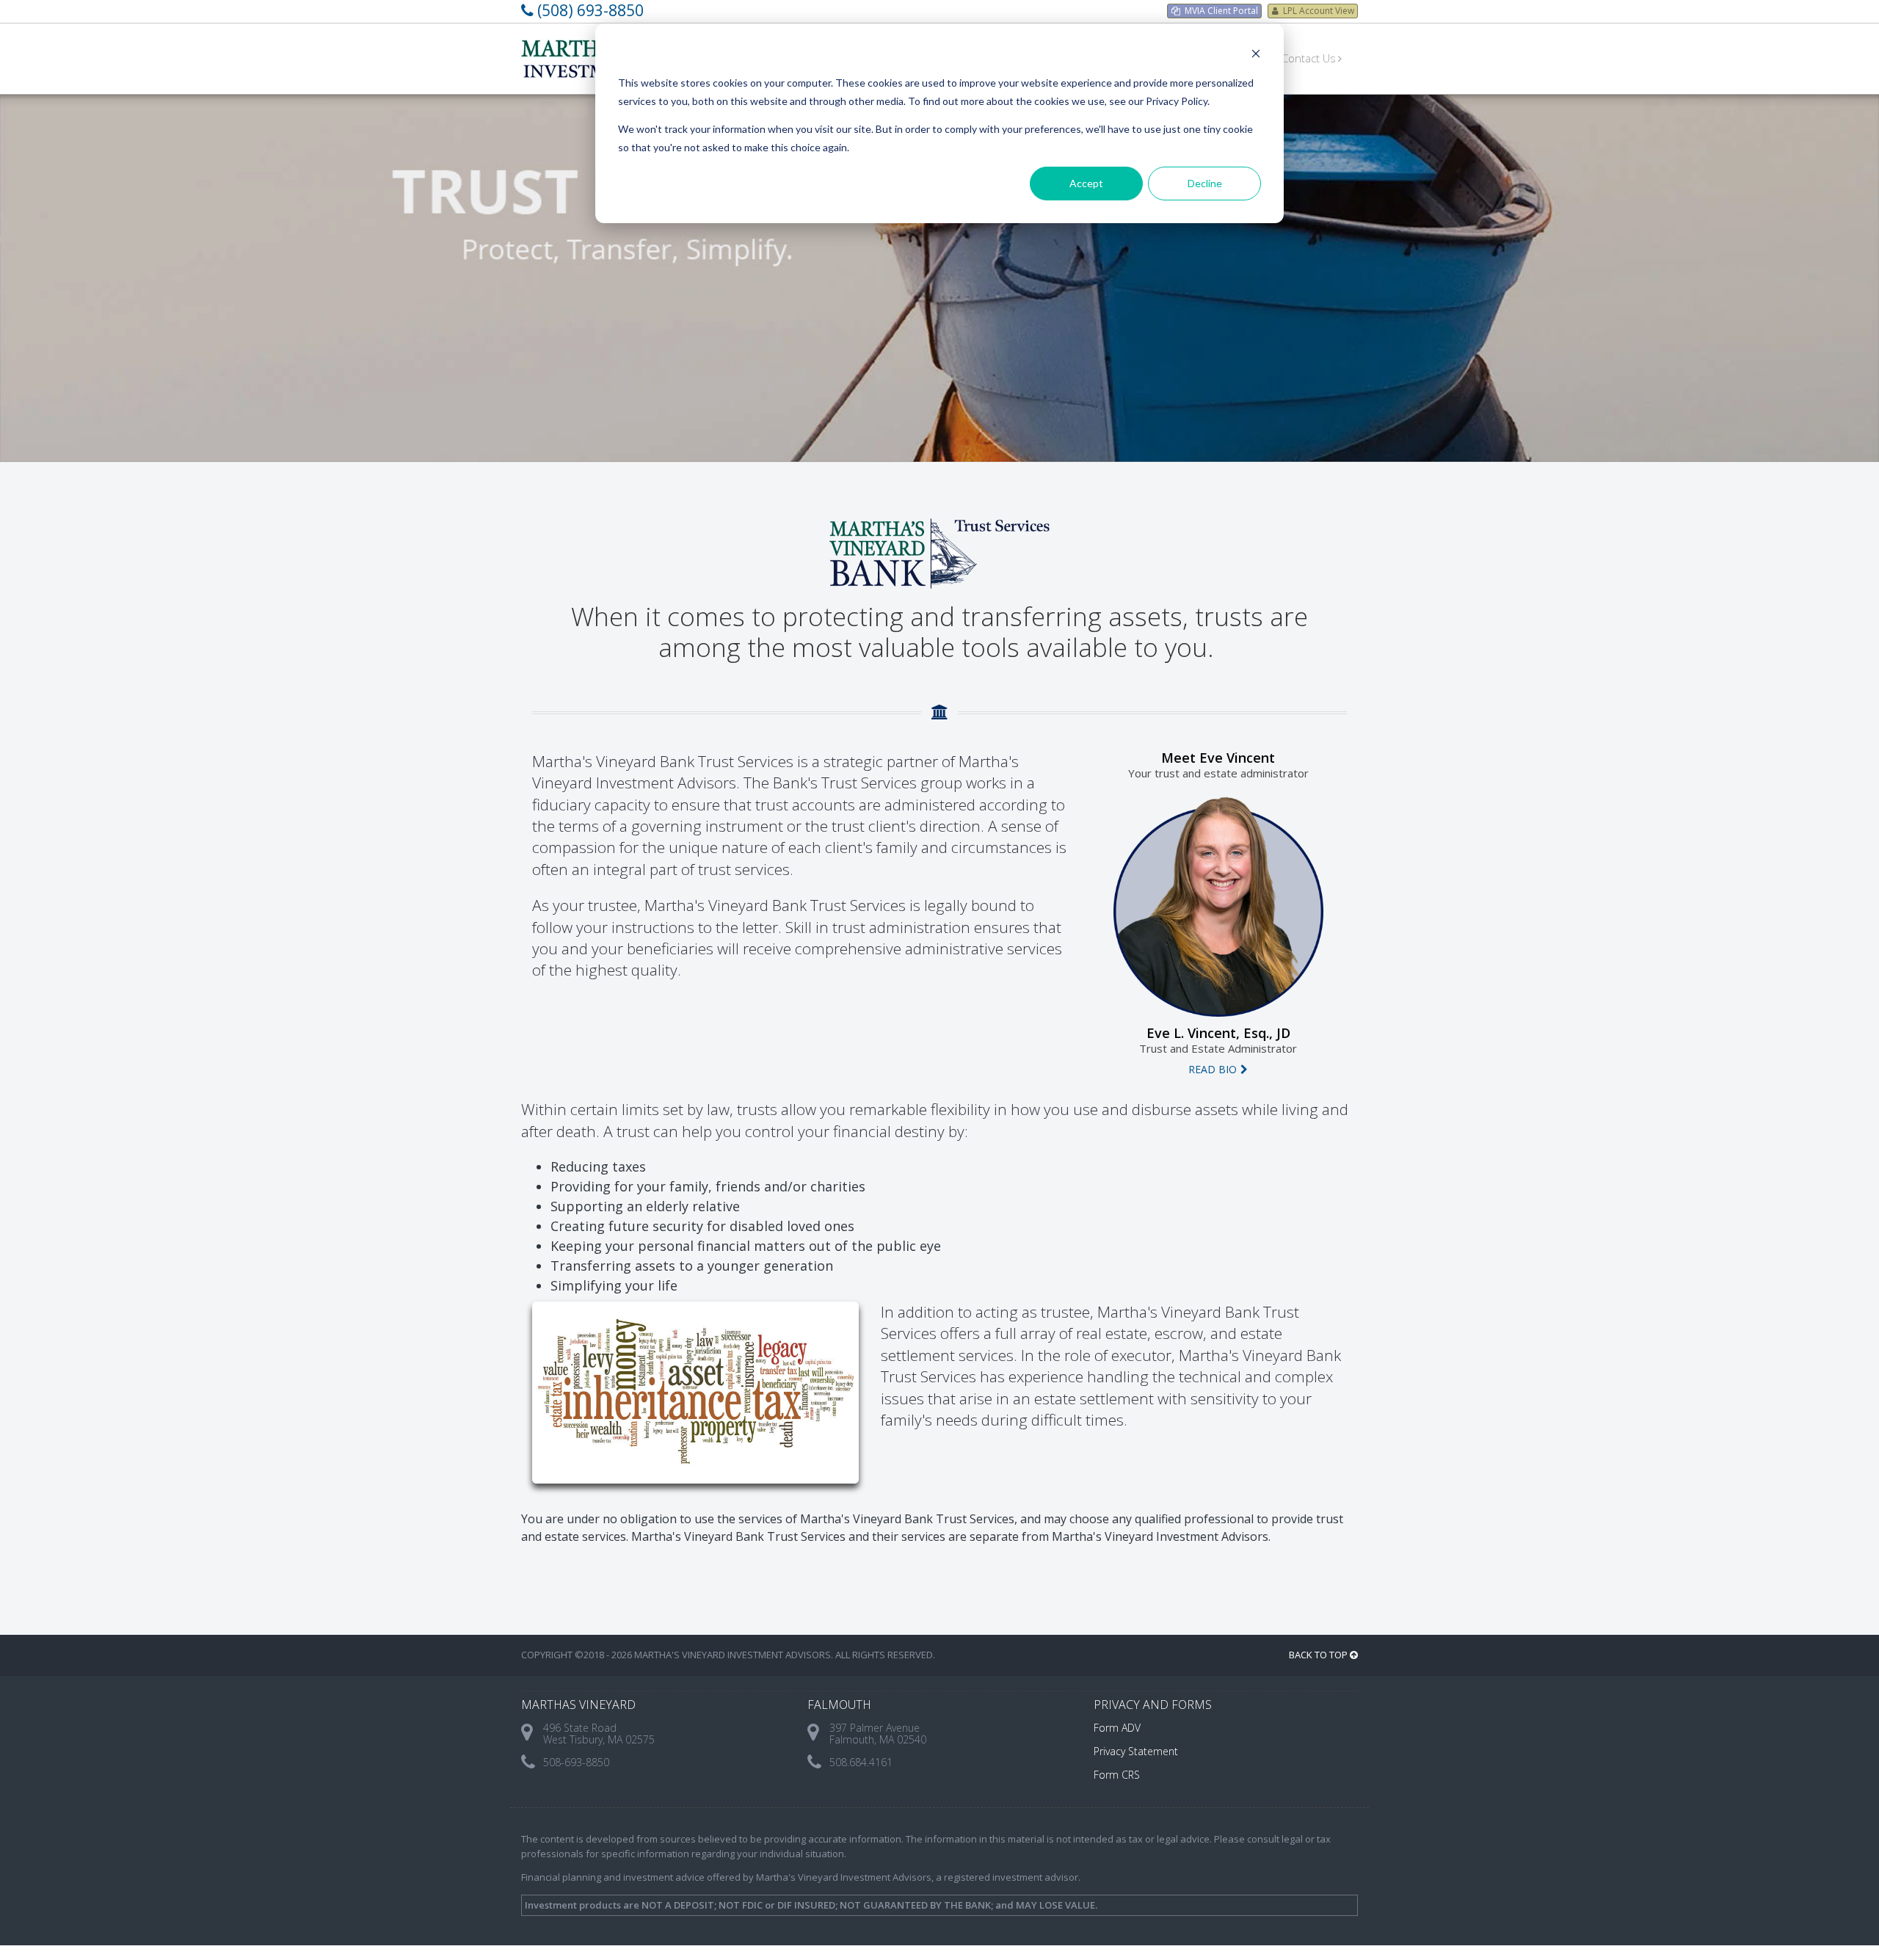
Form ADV (1117, 1728)
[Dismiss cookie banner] (1256, 55)
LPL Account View (1319, 11)
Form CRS (1117, 1775)
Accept (1086, 183)
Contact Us (1309, 58)
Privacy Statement (1136, 1751)
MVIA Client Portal (1221, 11)
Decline (1205, 183)
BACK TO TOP (1319, 1655)
